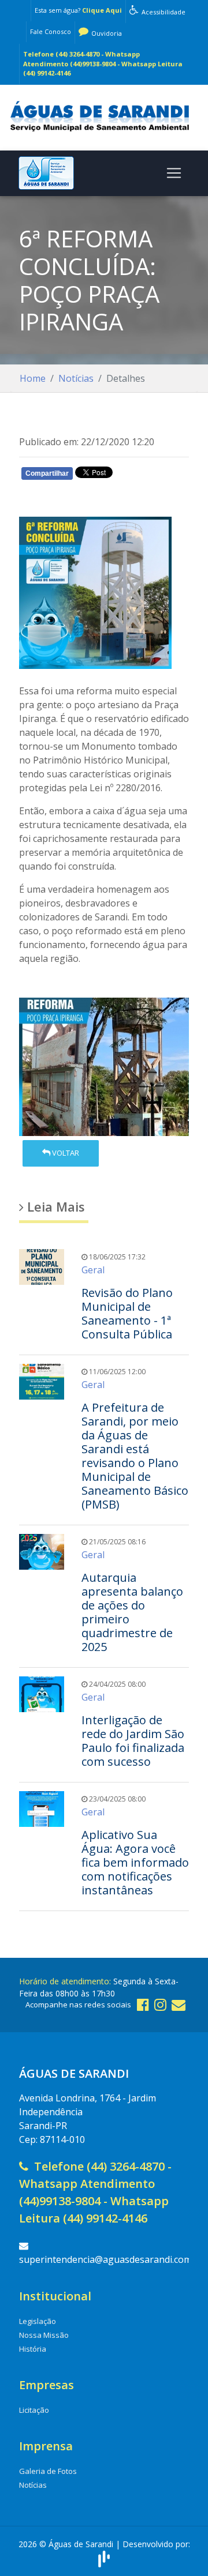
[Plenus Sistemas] (104, 2557)
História (33, 2349)
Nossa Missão (44, 2335)
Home (33, 378)
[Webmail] (179, 2004)
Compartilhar (47, 473)
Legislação (38, 2321)
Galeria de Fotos (48, 2471)
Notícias (76, 378)
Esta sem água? (78, 10)
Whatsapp (59, 495)
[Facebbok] (143, 2004)
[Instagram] (160, 2004)
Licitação (34, 2410)
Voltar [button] (65, 1153)
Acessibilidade (163, 12)
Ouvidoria (106, 33)
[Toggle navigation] (174, 173)
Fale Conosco (51, 31)
